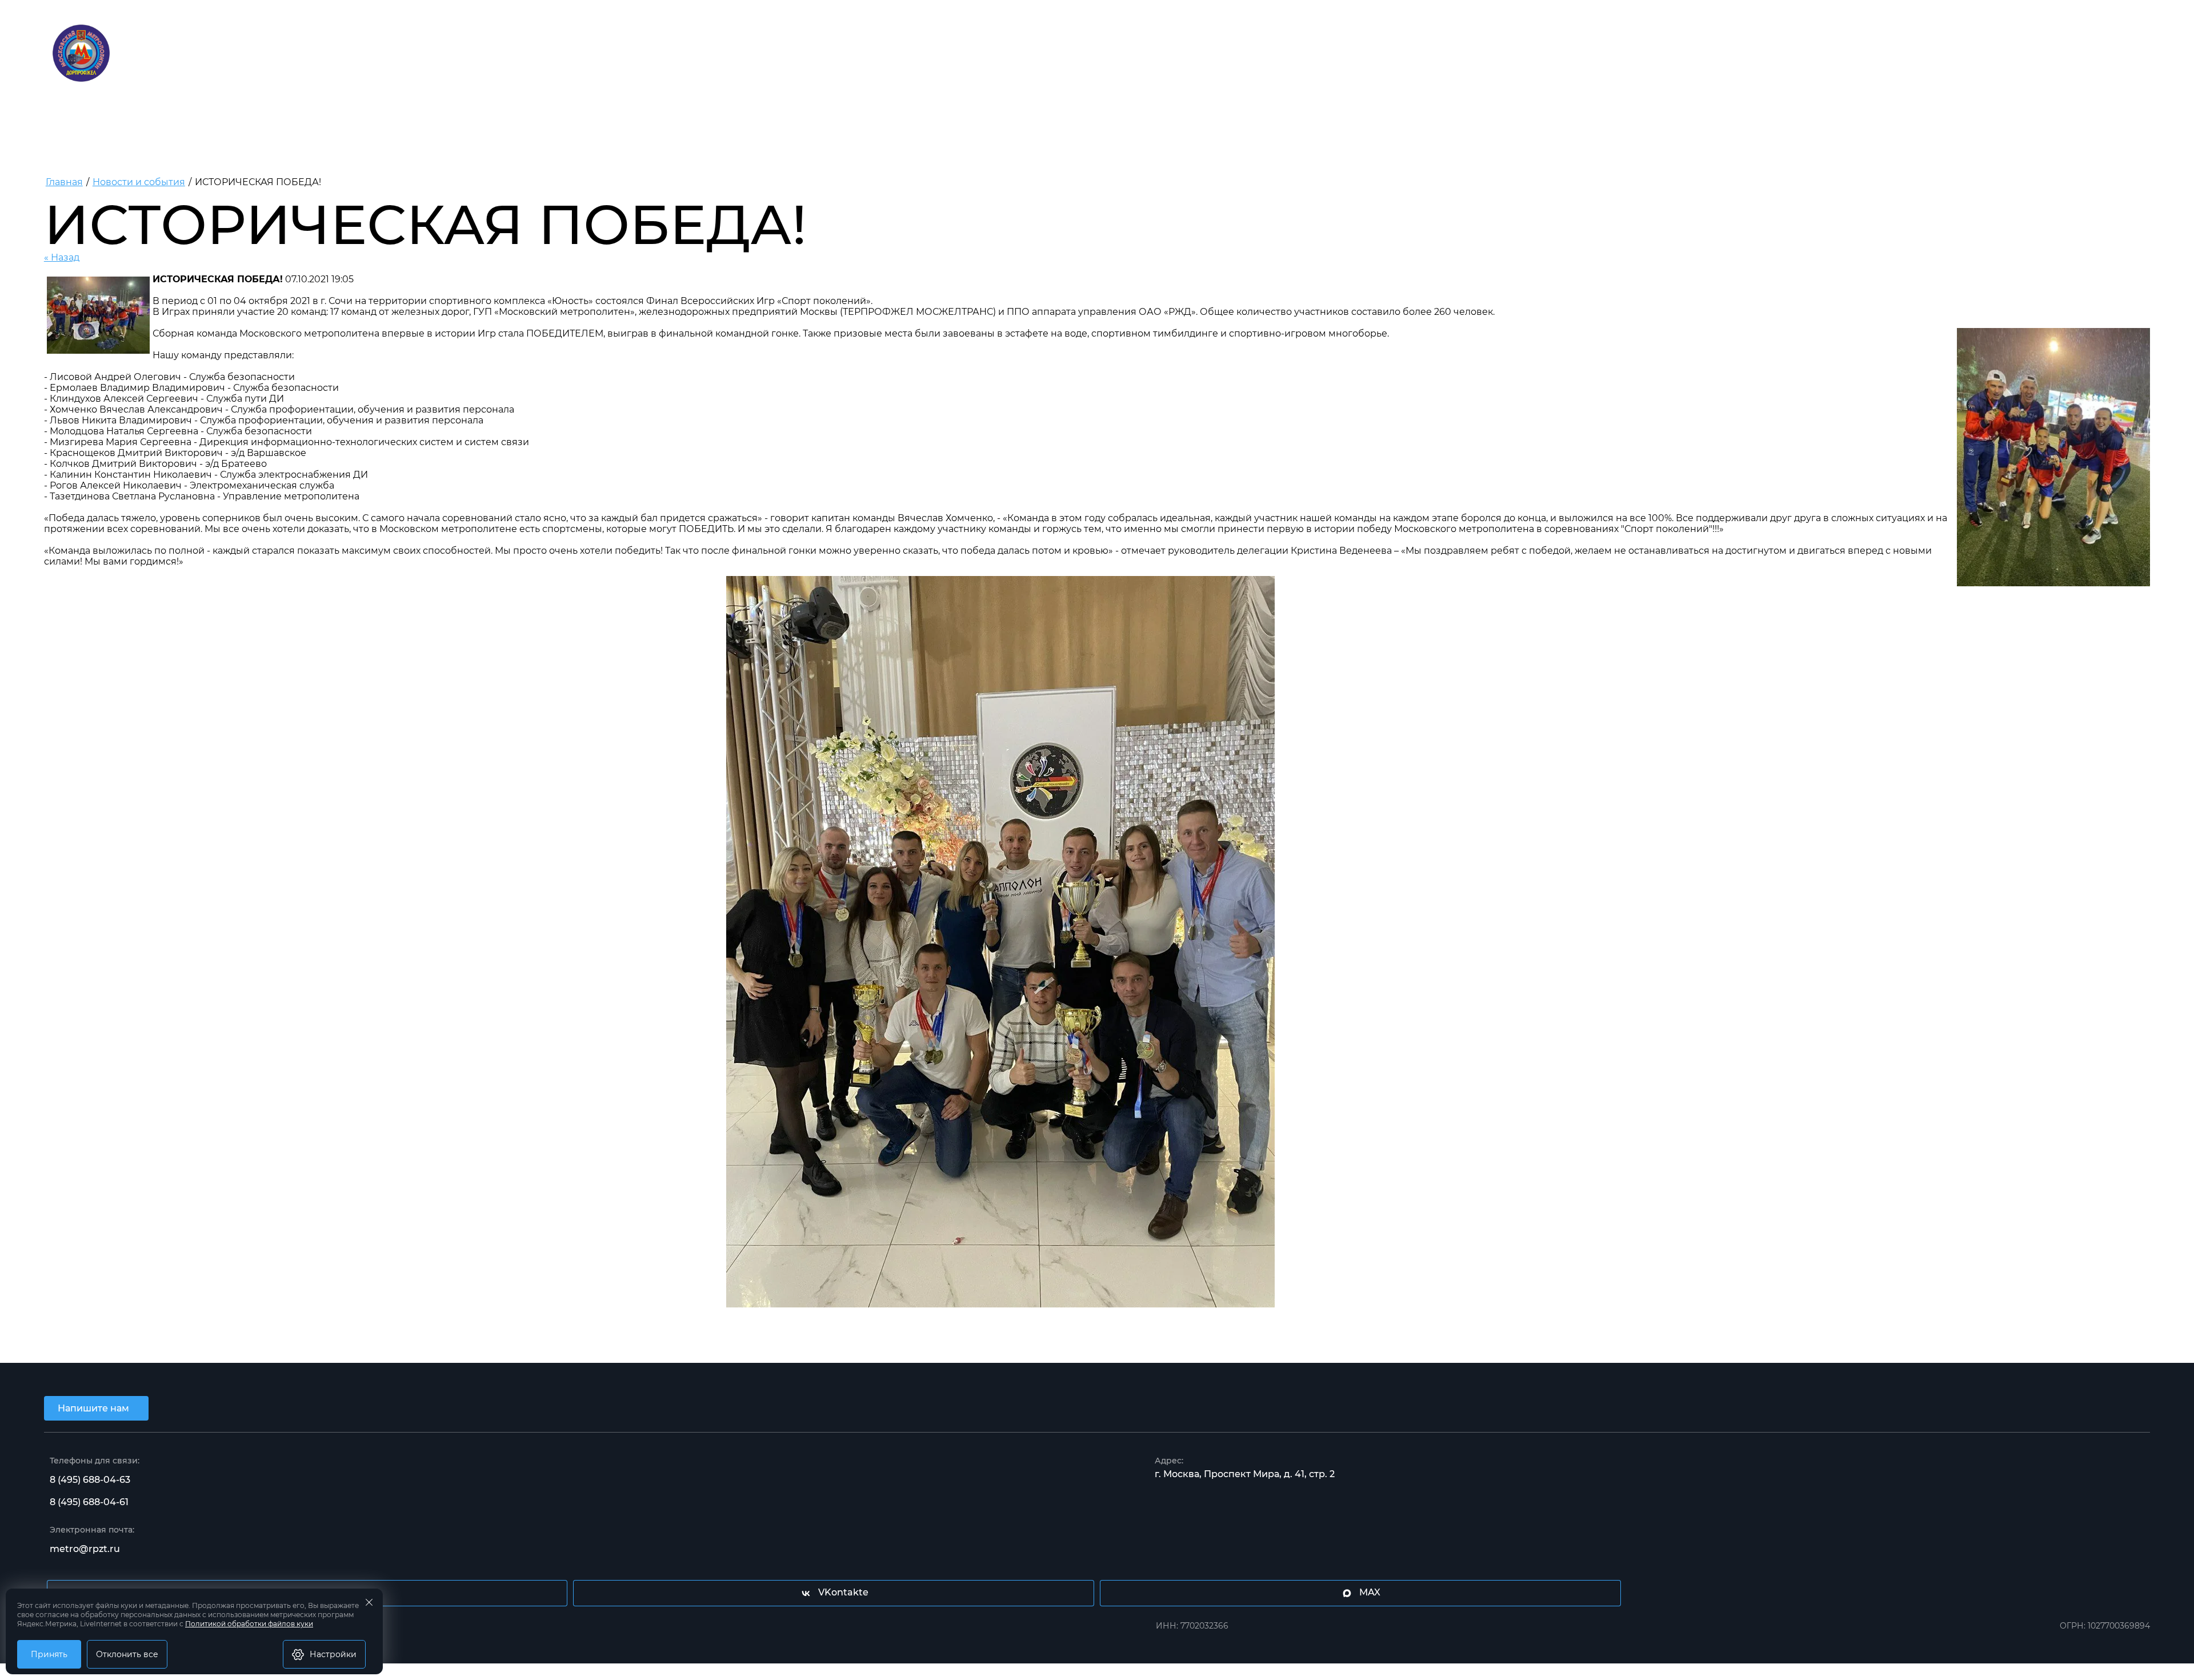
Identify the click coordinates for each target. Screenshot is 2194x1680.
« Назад (62, 257)
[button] (96, 1408)
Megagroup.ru (1097, 1669)
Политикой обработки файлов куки (249, 1624)
